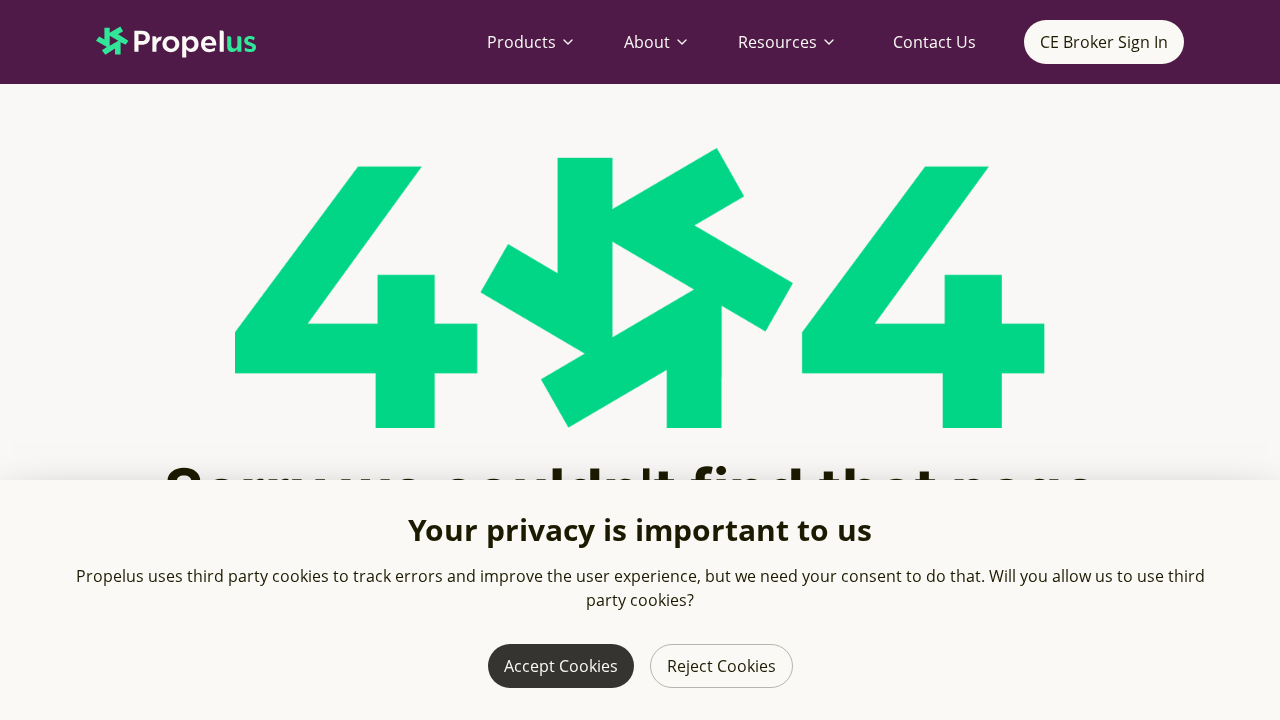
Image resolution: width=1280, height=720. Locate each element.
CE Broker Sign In (1104, 42)
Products (521, 42)
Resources (777, 42)
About (647, 42)
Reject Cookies (721, 666)
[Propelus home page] (192, 42)
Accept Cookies (561, 666)
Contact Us (934, 42)
